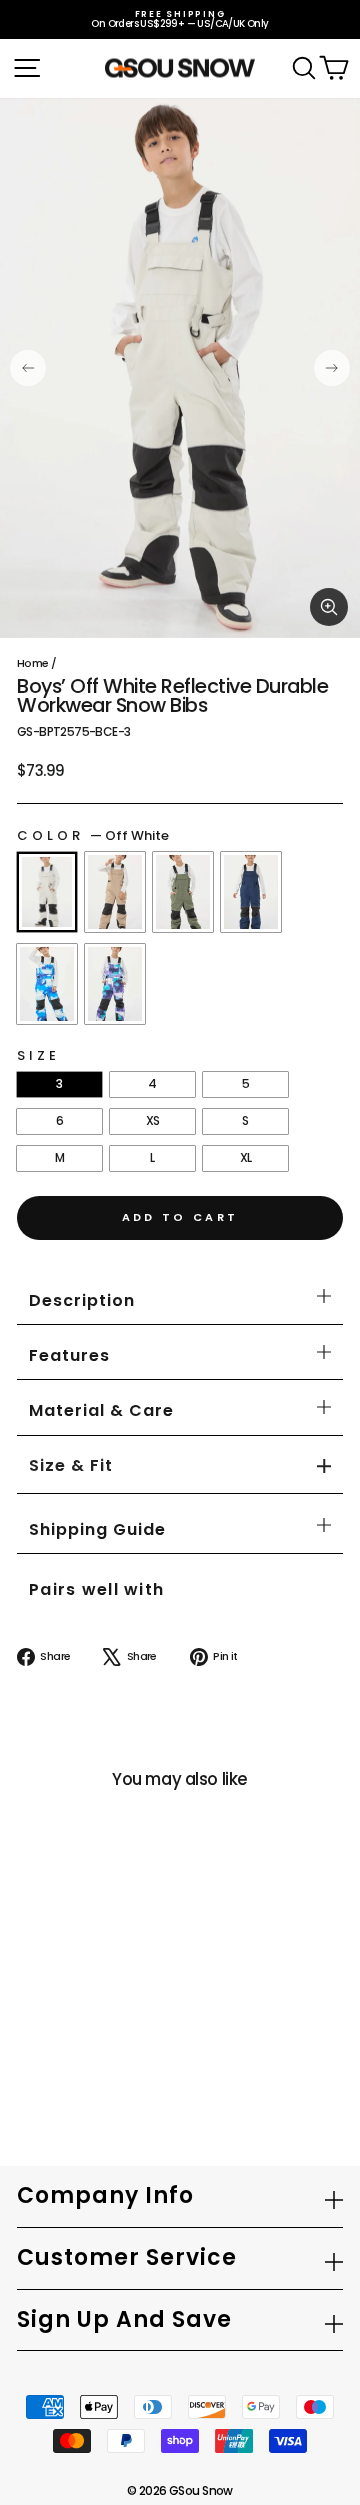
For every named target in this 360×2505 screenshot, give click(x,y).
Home (33, 663)
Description (82, 1300)
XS (153, 1120)
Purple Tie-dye (115, 984)
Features (69, 1355)
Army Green (183, 892)
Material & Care (101, 1410)
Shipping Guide (97, 1529)
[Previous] (28, 368)
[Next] (332, 368)
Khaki (115, 892)
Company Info (105, 2195)
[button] (71, 1466)
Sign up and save (124, 2319)
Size (38, 1055)
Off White (47, 892)
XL (246, 1157)
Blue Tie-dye (47, 984)
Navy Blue (251, 892)
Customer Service (127, 2257)
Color (93, 835)
